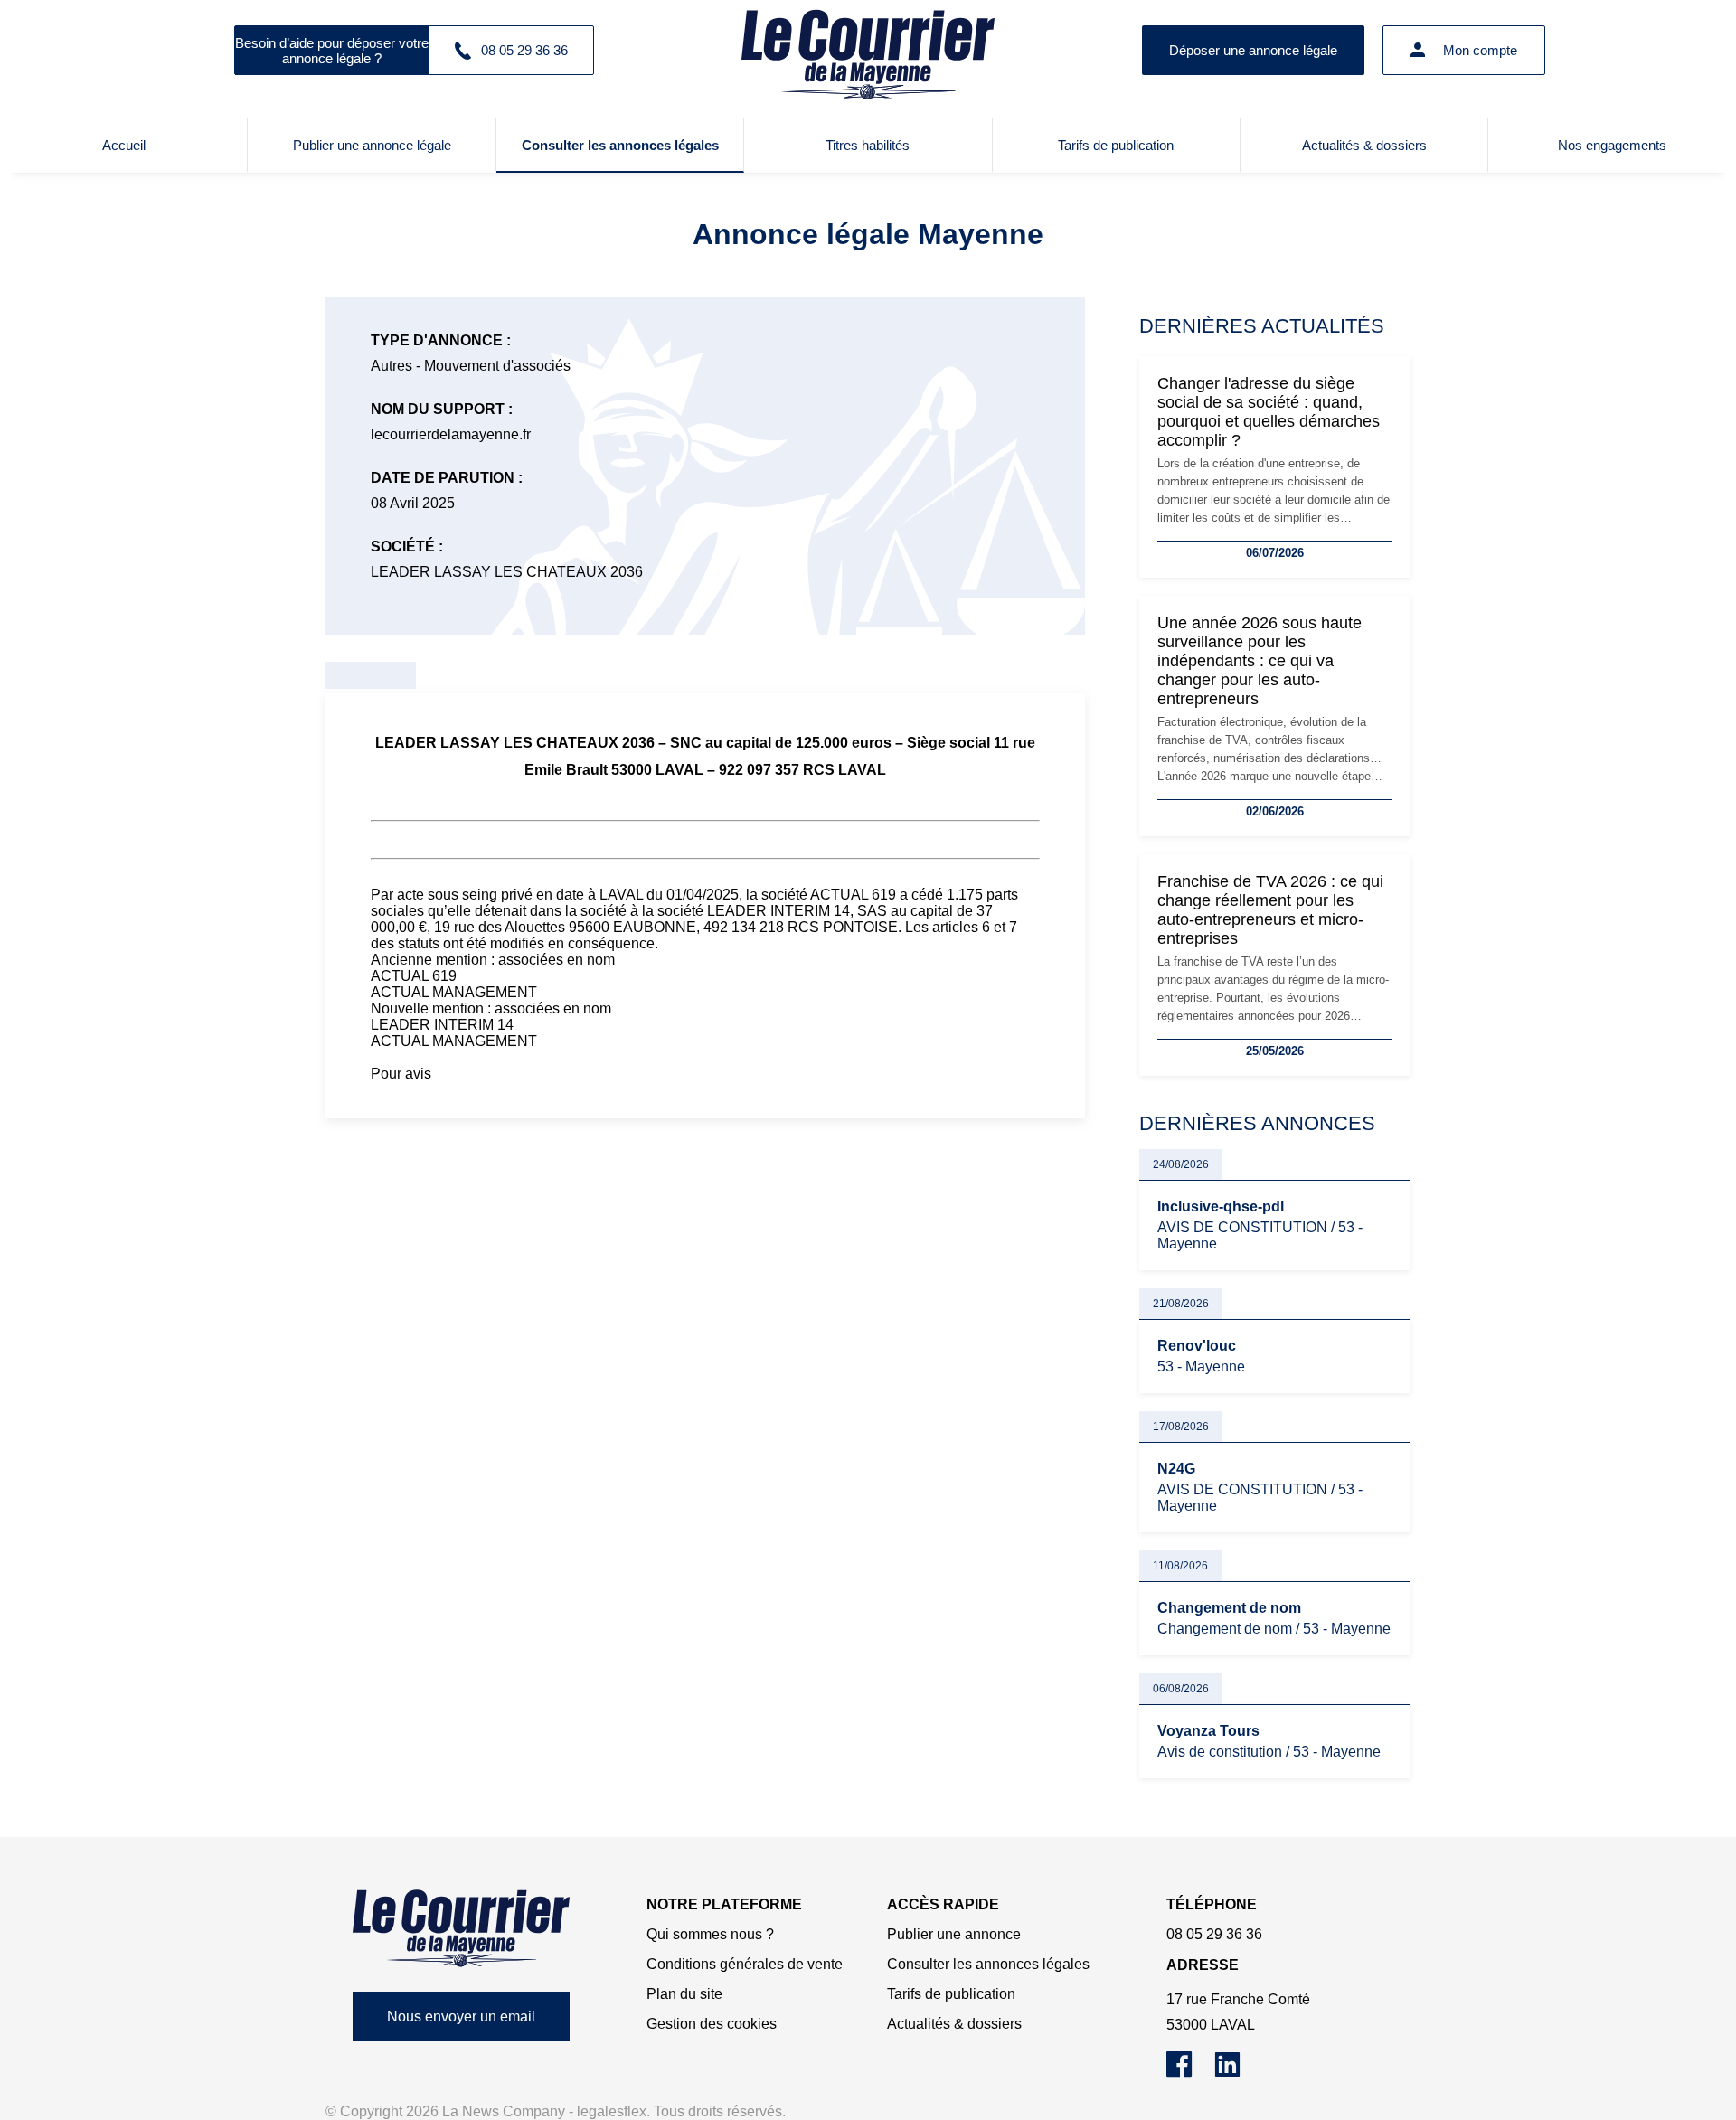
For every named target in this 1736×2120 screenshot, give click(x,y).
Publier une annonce (954, 1934)
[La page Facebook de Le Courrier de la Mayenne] (1190, 2073)
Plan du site (684, 1994)
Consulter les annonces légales (620, 145)
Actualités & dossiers (1364, 145)
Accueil (124, 145)
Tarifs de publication (1116, 145)
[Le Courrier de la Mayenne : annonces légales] (868, 50)
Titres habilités (868, 145)
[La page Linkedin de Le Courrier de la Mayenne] (1236, 2073)
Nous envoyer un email (461, 2016)
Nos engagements (1612, 145)
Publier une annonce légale (372, 145)
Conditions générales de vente (745, 1964)
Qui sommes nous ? (710, 1934)
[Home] (461, 1928)
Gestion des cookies (712, 2024)
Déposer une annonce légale (1253, 50)
